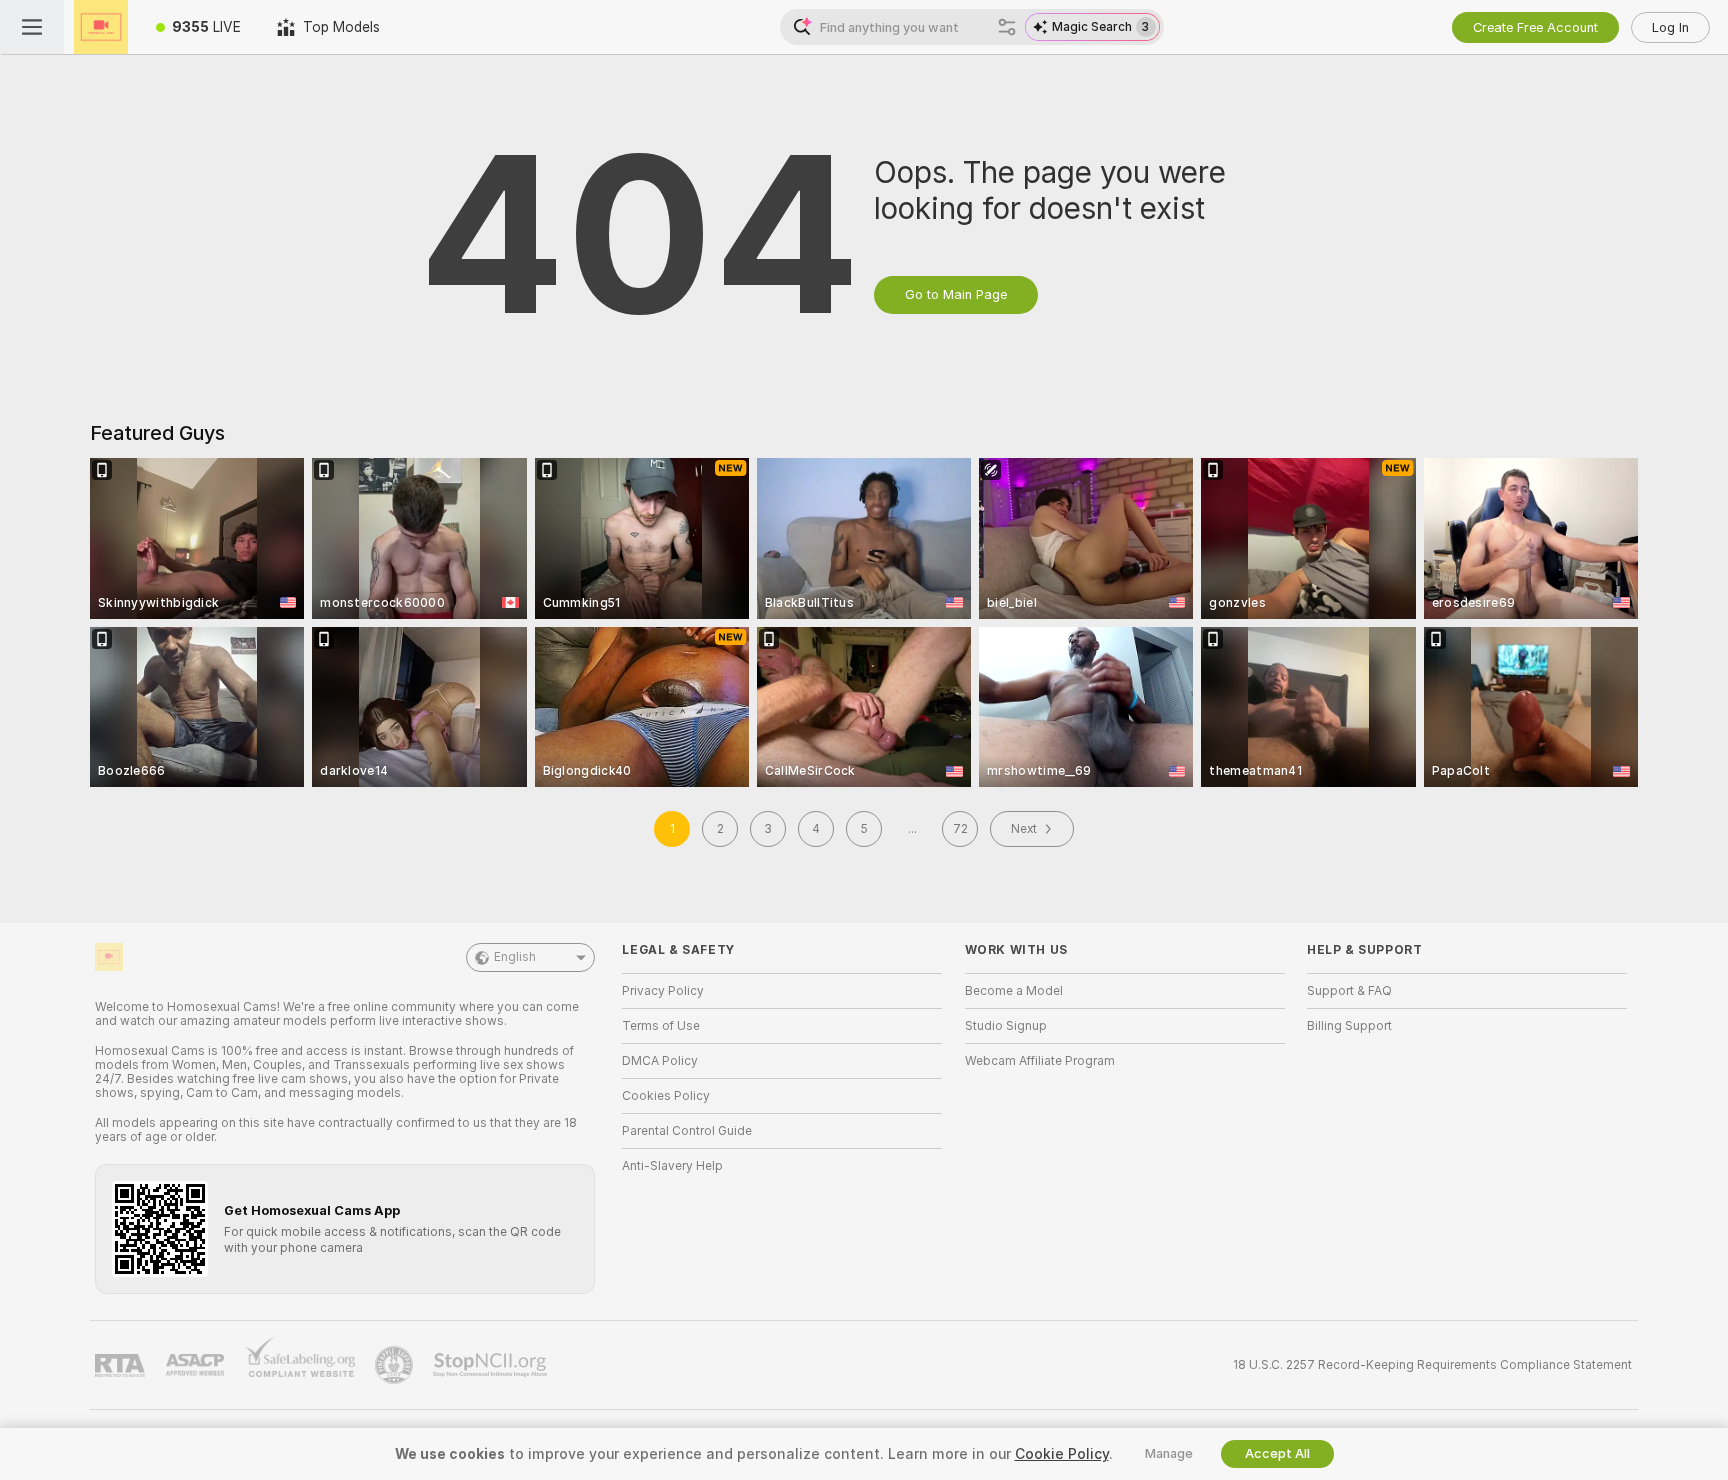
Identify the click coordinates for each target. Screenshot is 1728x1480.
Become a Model (1014, 991)
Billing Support (1349, 1026)
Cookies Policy (666, 1096)
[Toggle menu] (32, 27)
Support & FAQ (1349, 991)
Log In (1670, 27)
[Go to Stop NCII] (492, 1365)
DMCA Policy (660, 1061)
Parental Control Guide (687, 1131)
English (515, 957)
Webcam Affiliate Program (1040, 1061)
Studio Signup (1006, 1026)
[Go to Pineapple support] (396, 1365)
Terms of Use (661, 1026)
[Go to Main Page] (101, 27)
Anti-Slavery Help (672, 1166)
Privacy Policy (663, 991)
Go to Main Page (956, 294)
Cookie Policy (1062, 1454)
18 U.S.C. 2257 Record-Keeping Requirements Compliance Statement (1432, 1365)
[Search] (1007, 27)
